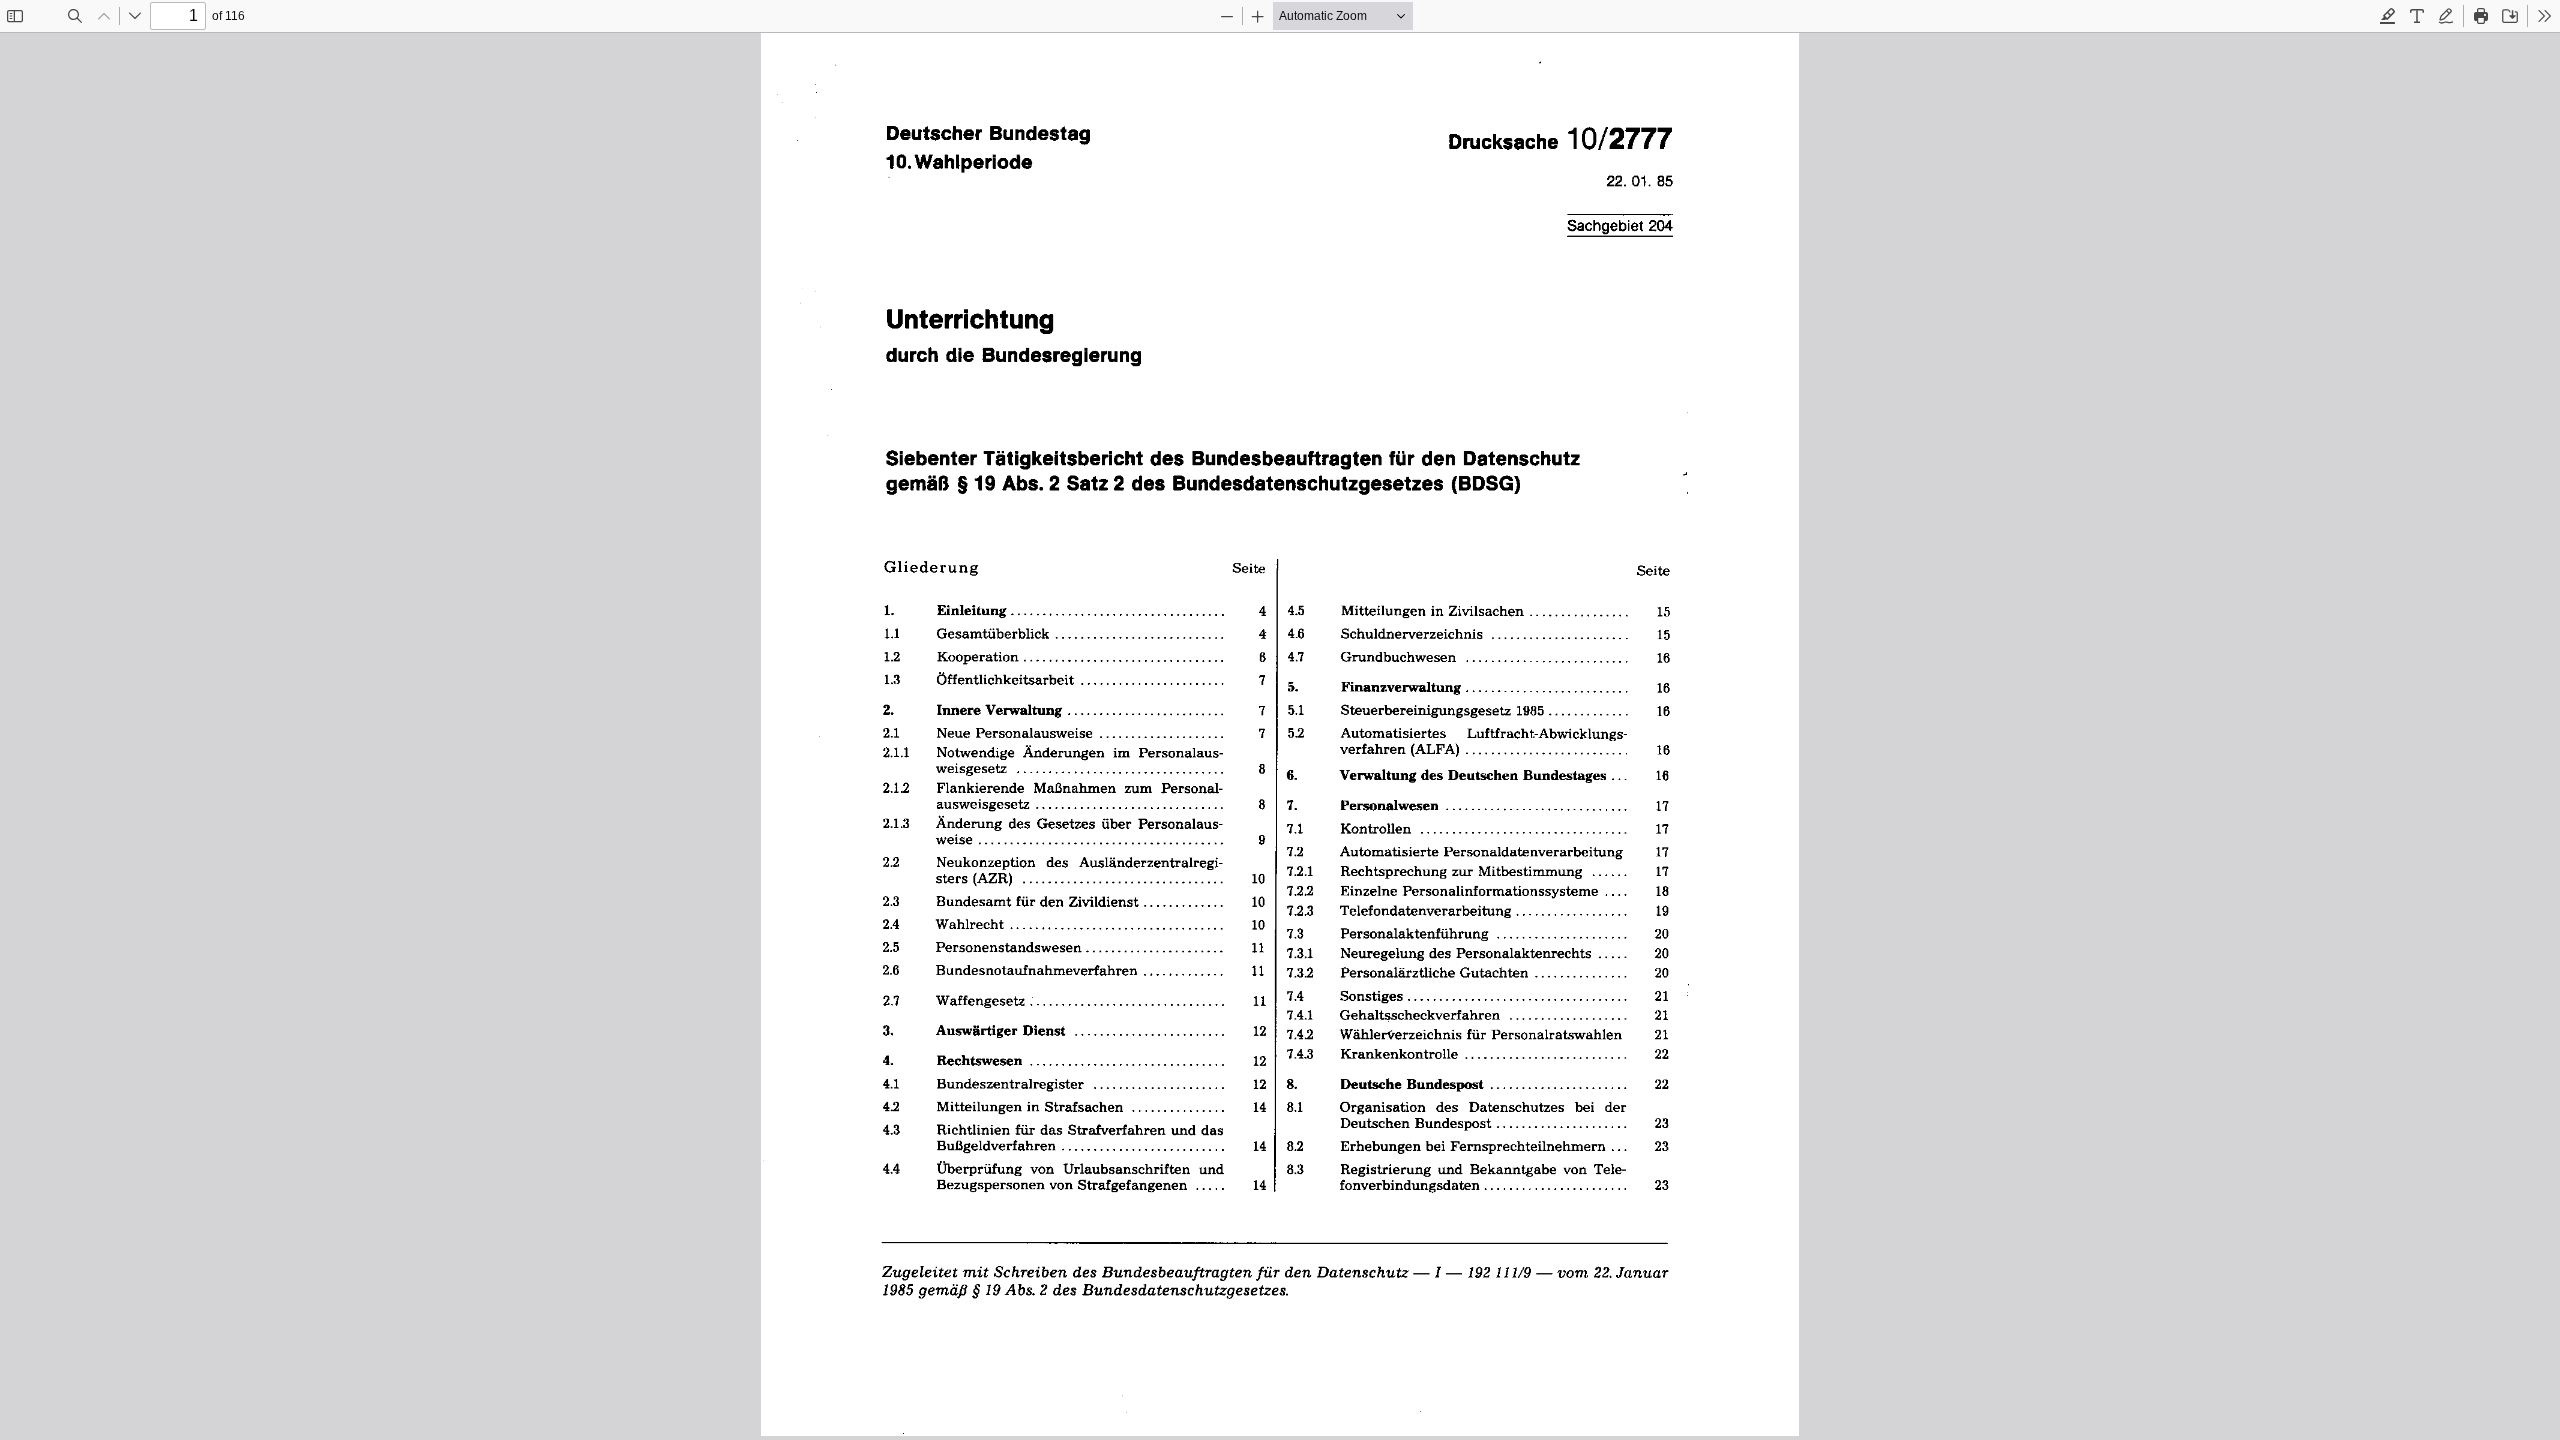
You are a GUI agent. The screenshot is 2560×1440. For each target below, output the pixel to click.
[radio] (2388, 16)
